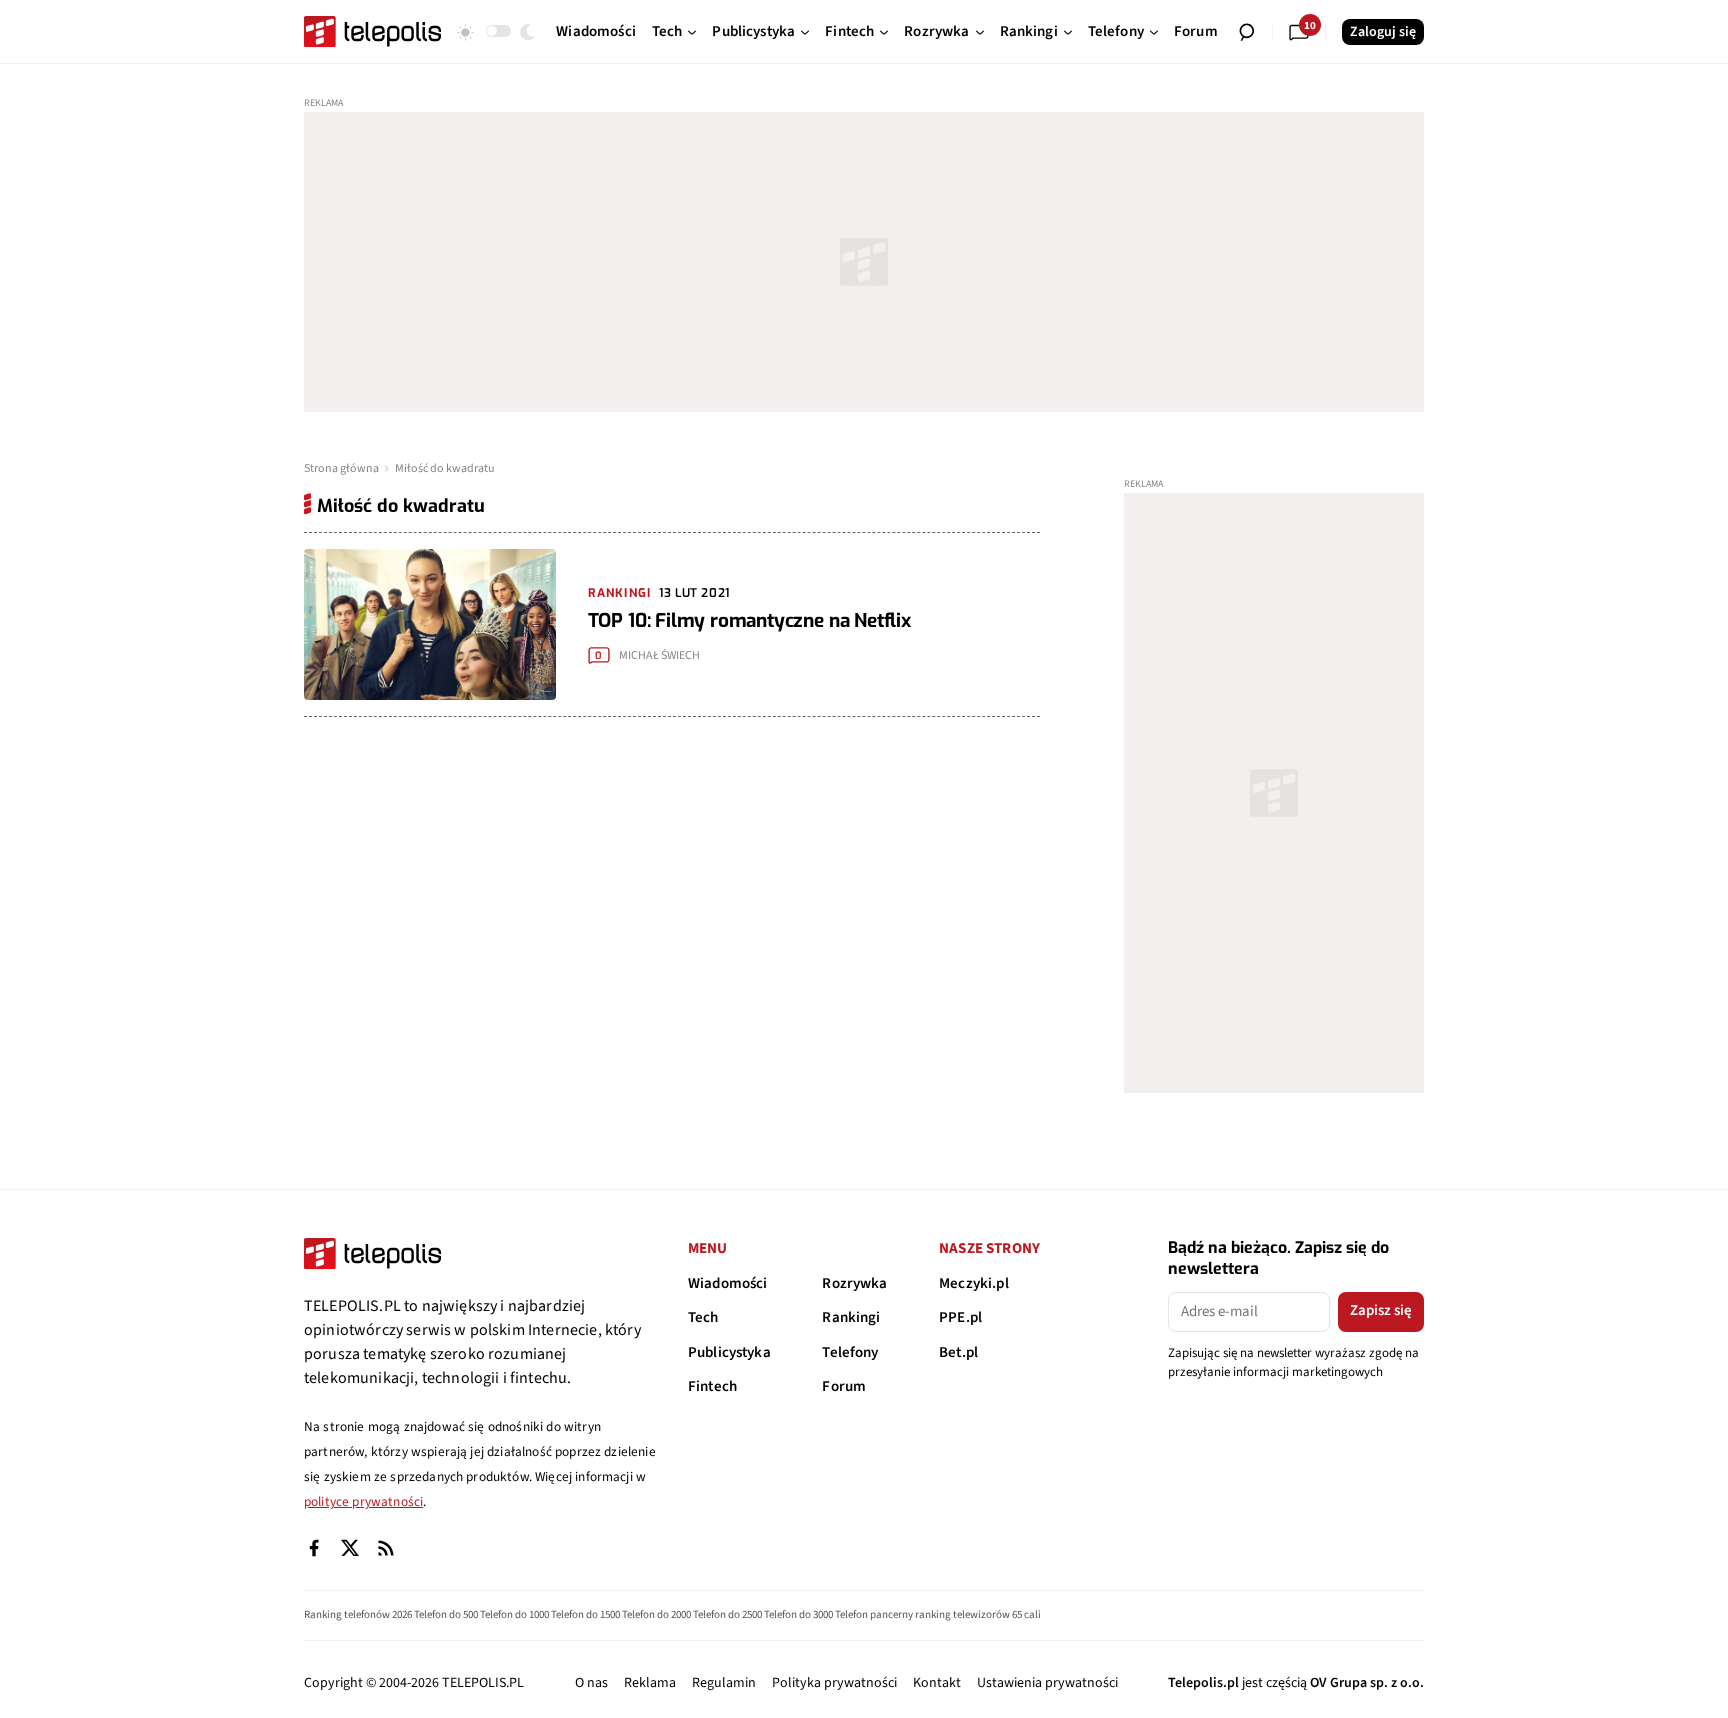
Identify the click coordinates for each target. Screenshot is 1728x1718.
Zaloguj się (1383, 32)
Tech (703, 1317)
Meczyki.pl (974, 1283)
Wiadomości (728, 1283)
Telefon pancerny (874, 1614)
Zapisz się (1381, 1310)
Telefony (850, 1352)
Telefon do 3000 (798, 1614)
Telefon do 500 (446, 1614)
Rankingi (851, 1317)
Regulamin (724, 1683)
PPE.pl (960, 1317)
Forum (844, 1386)
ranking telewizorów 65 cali (978, 1614)
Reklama (650, 1683)
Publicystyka (729, 1352)
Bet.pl (958, 1352)
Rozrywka (854, 1283)
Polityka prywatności (834, 1683)
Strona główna (341, 468)
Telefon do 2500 (727, 1614)
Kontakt (937, 1683)
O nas (591, 1683)
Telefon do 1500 (585, 1614)
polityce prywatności (363, 1501)
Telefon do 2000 (656, 1614)
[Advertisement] (864, 262)
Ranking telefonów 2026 (358, 1614)
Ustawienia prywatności (1047, 1683)
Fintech (712, 1386)
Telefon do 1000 (514, 1614)
